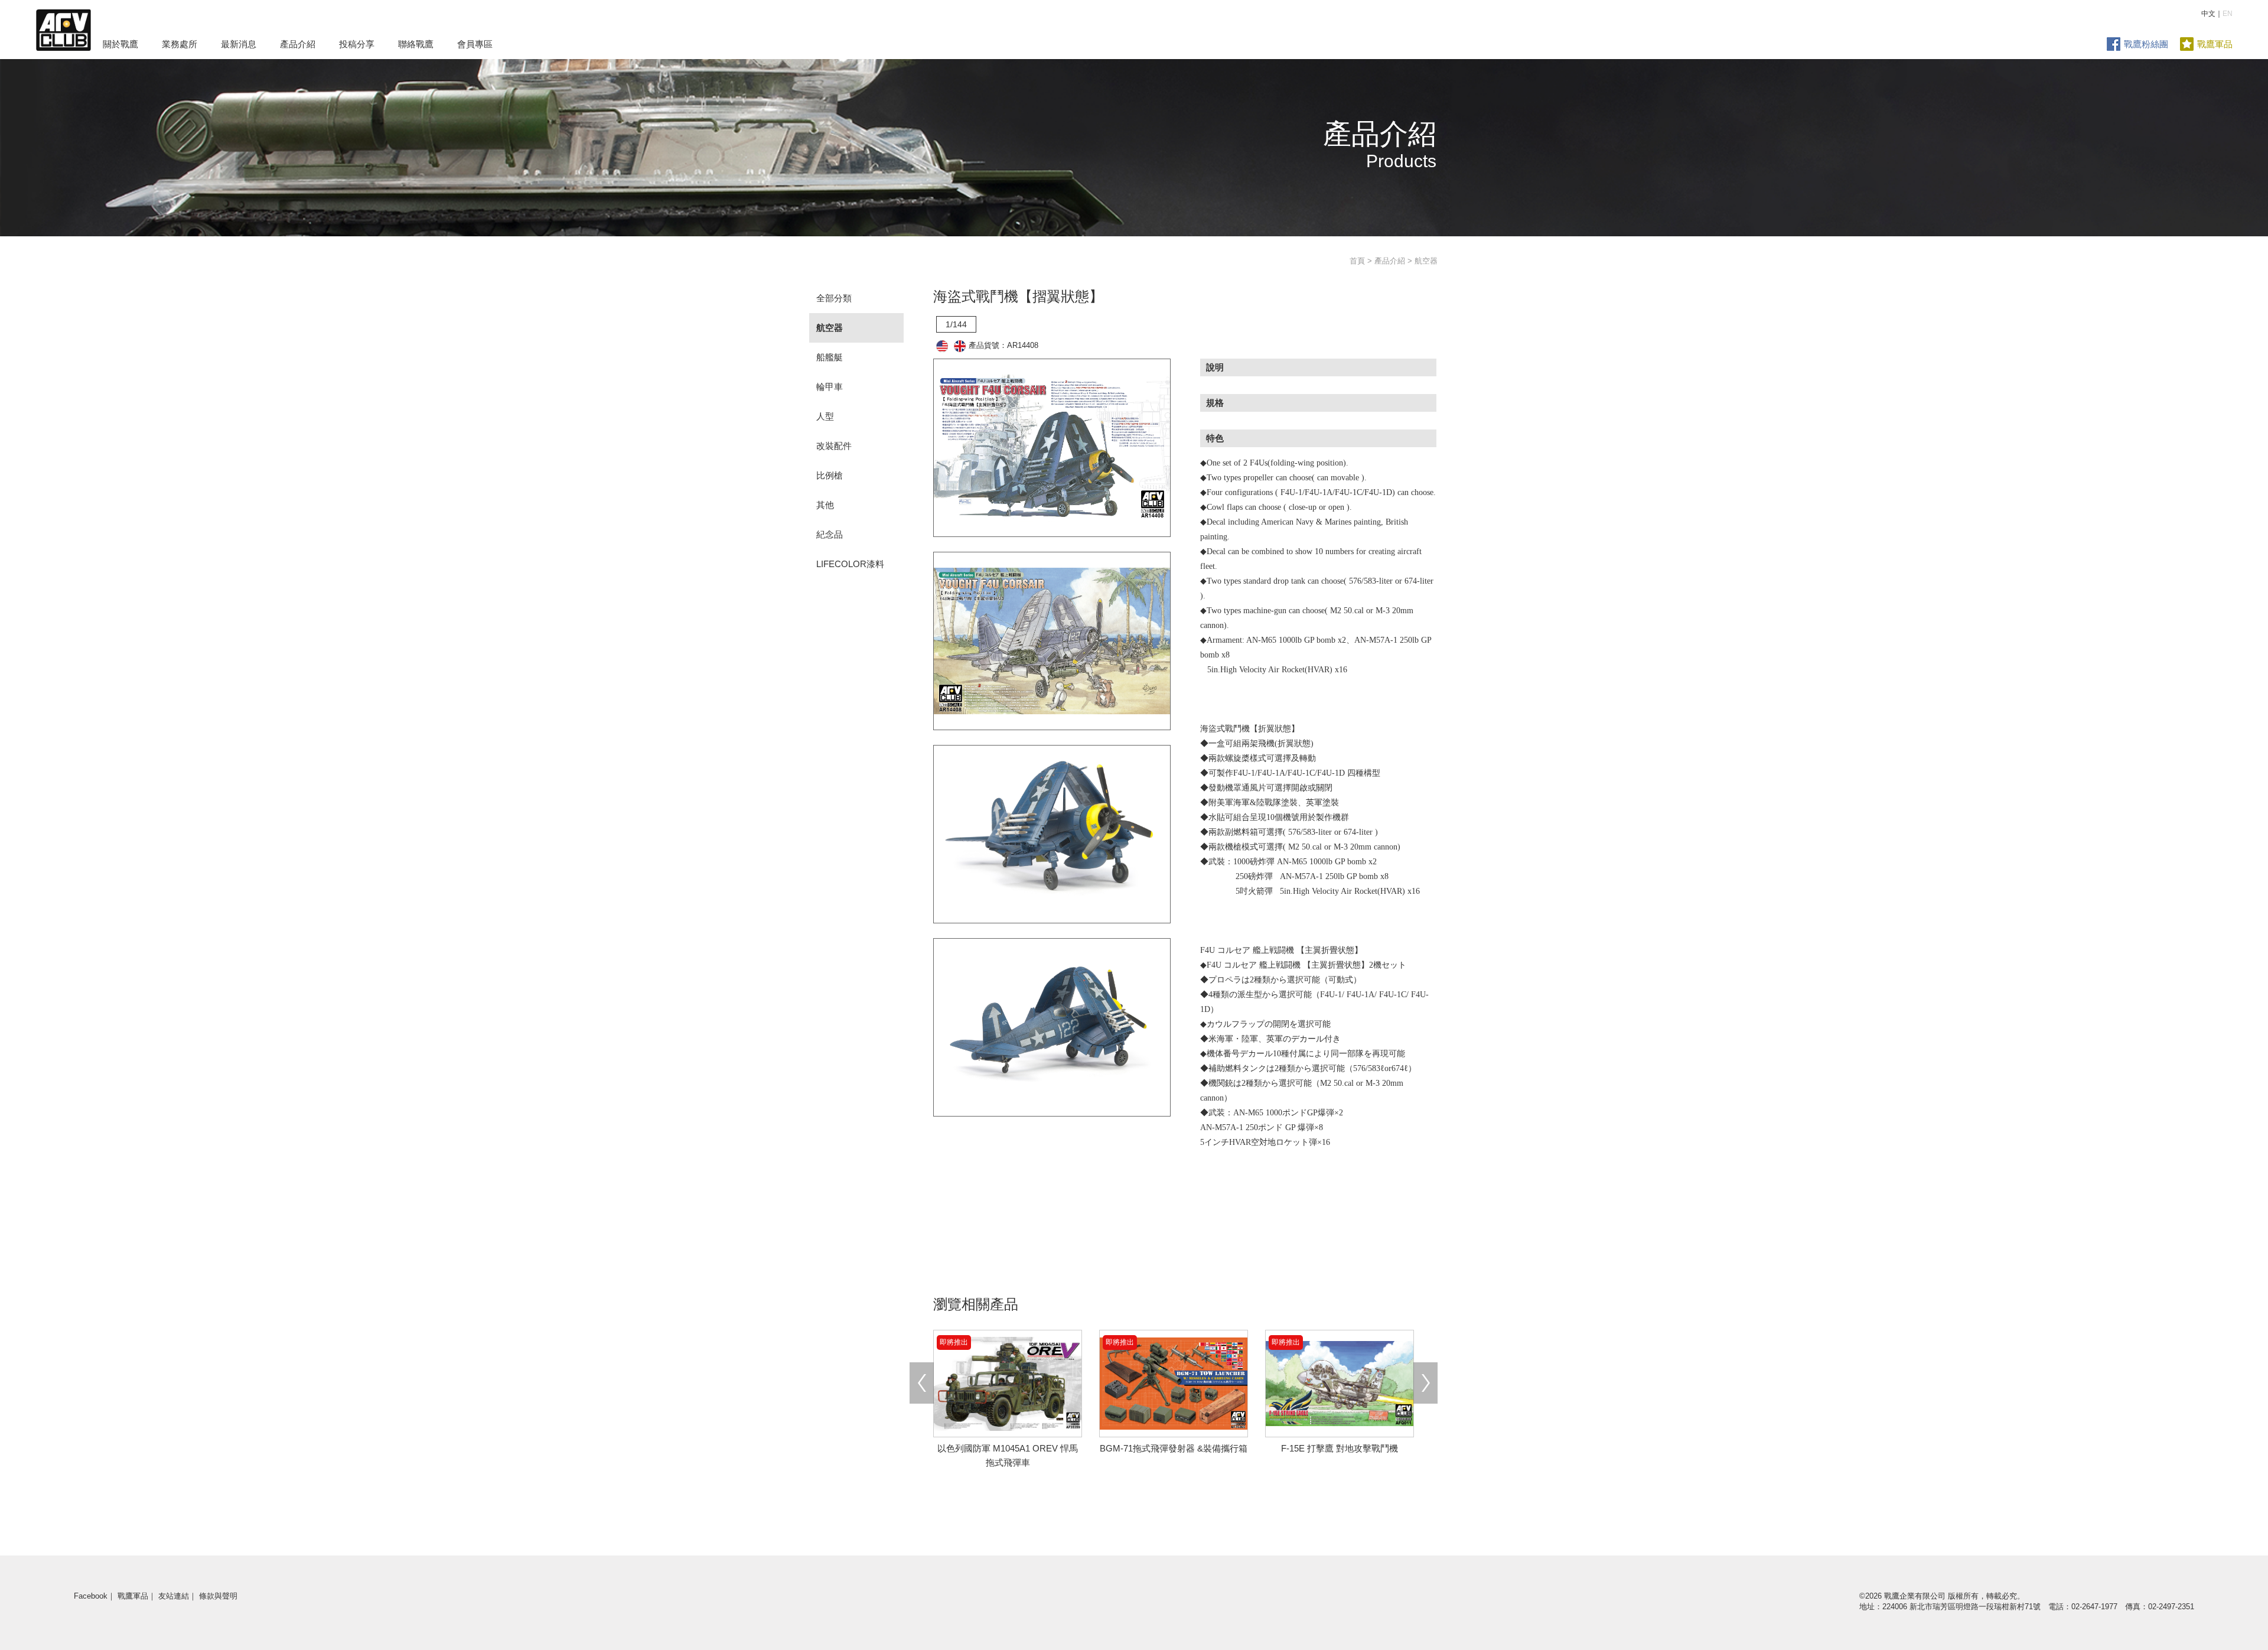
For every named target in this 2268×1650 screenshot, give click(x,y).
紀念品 (830, 534)
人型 (825, 416)
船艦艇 (830, 357)
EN (2228, 14)
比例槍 (830, 475)
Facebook (91, 1596)
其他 (825, 505)
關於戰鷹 (120, 44)
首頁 (1357, 261)
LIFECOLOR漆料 (850, 564)
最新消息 (239, 44)
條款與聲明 (218, 1596)
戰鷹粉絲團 (2146, 44)
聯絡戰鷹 (416, 44)
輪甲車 (830, 387)
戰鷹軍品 (2215, 44)
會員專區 (475, 44)
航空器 (830, 328)
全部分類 (834, 298)
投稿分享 (357, 44)
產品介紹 (298, 44)
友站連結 (174, 1596)
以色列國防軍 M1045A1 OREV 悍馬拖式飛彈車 (1008, 1448)
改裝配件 (834, 446)
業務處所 (180, 44)
